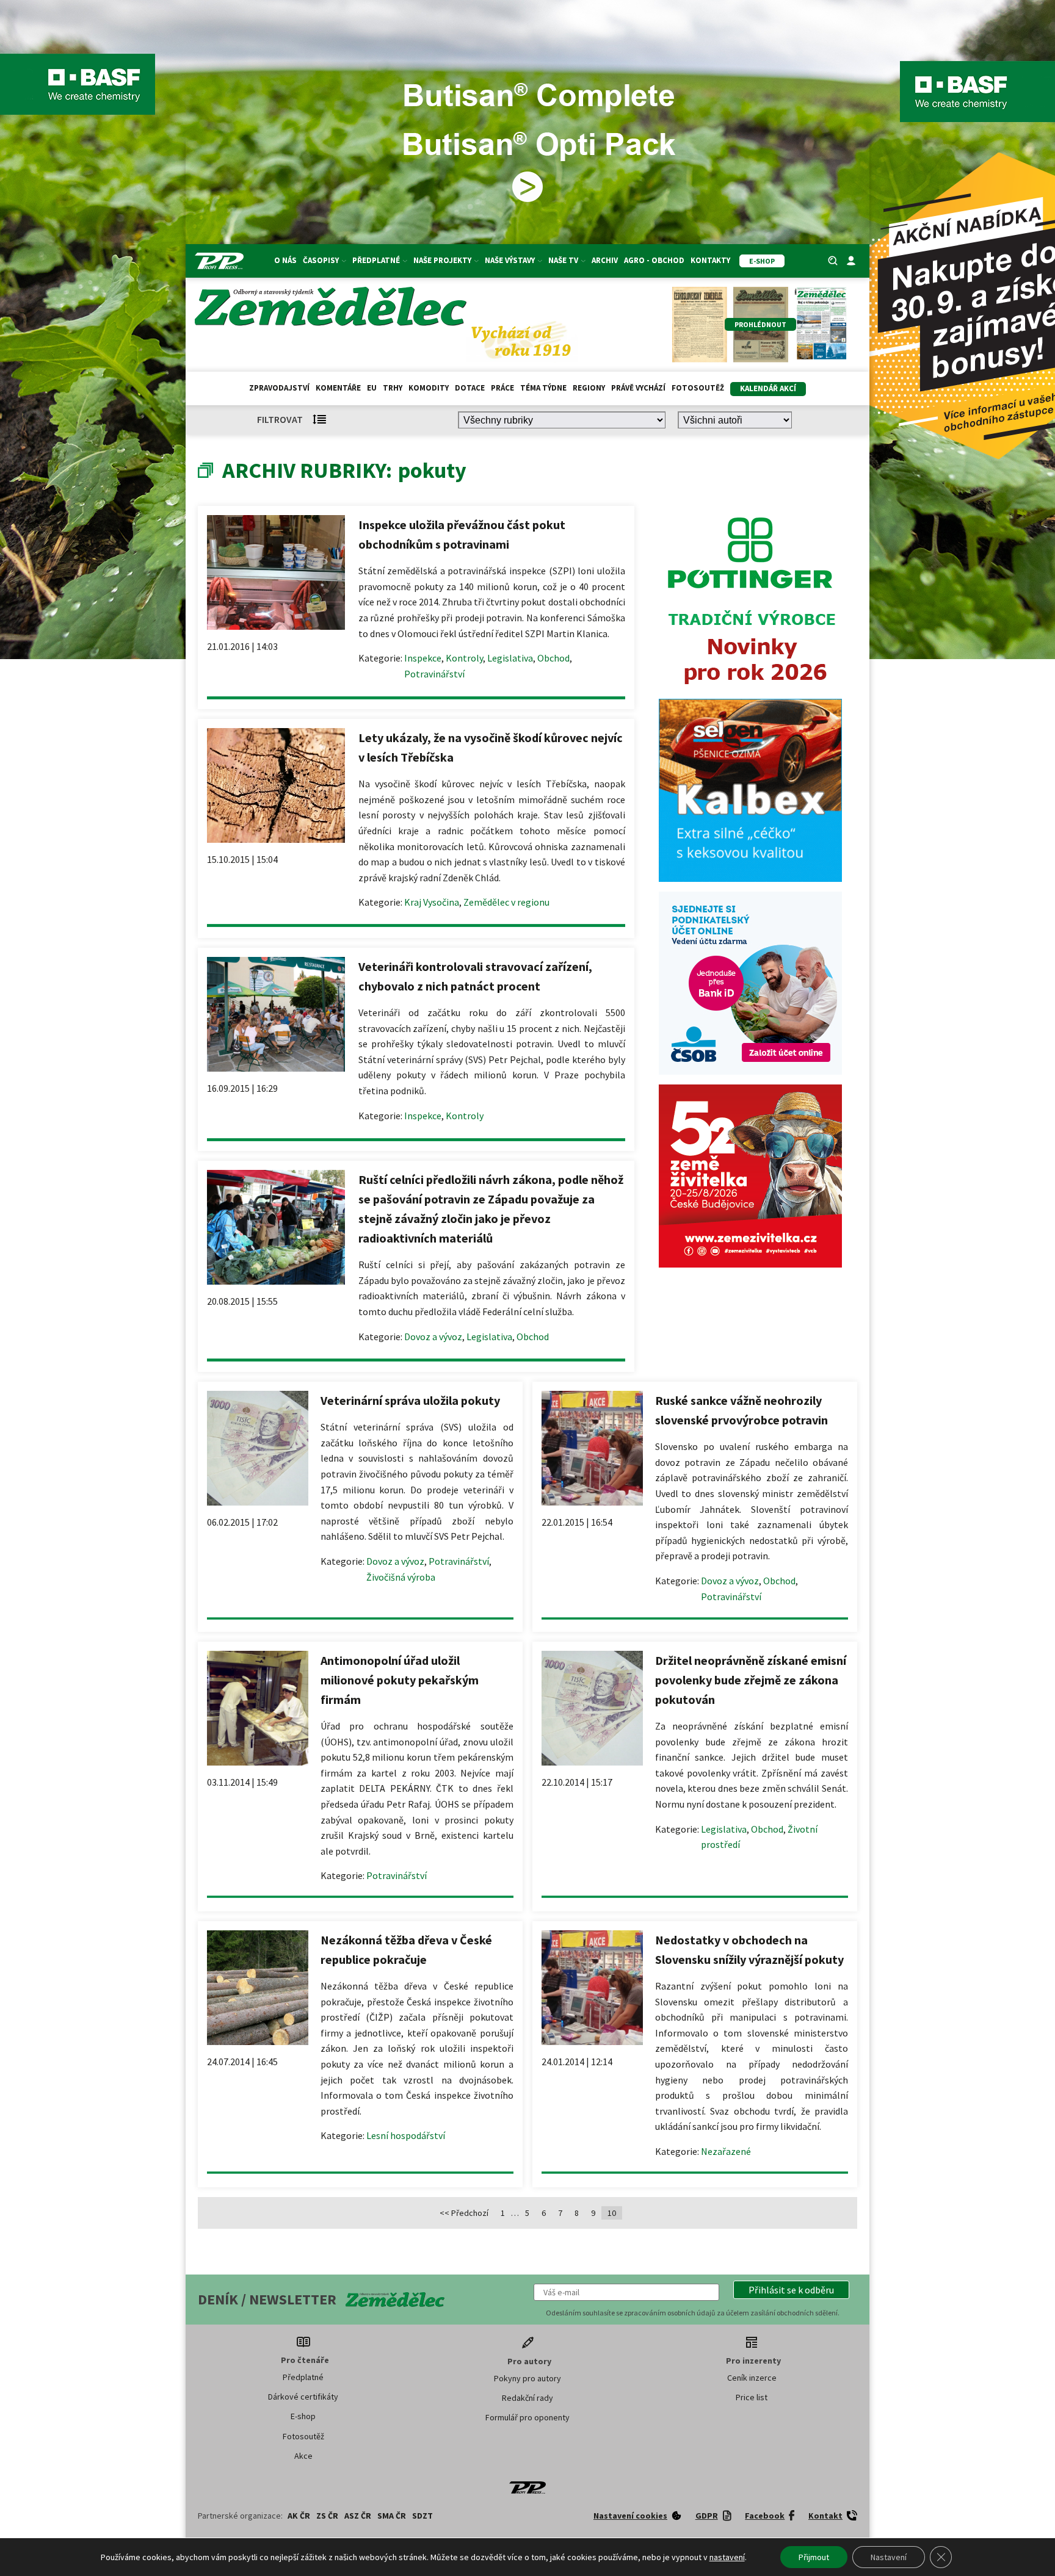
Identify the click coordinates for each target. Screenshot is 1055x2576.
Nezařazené (726, 2151)
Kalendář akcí (768, 388)
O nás (285, 260)
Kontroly (464, 658)
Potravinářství (434, 674)
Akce (303, 2456)
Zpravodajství (279, 388)
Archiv (605, 260)
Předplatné (303, 2377)
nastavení (727, 2557)
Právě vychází (638, 388)
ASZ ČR (358, 2516)
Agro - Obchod (654, 260)
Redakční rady (527, 2398)
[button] (791, 2290)
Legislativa (510, 658)
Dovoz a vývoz (433, 1337)
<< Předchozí (464, 2213)
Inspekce (423, 658)
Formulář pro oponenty (527, 2417)
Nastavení (889, 2557)
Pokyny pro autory (527, 2378)
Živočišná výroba (401, 1577)
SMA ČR (392, 2516)
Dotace (470, 388)
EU (372, 388)
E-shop (303, 2416)
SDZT (422, 2516)
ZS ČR (327, 2516)
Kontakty (710, 260)
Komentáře (338, 388)
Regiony (589, 388)
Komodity (429, 388)
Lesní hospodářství (406, 2135)
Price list (752, 2397)
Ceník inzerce (752, 2378)
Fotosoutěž (698, 388)
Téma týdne (543, 388)
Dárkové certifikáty (303, 2397)
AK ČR (299, 2516)
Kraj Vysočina (432, 902)
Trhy (393, 388)
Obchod (553, 658)
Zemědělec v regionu (506, 902)
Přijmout (814, 2557)
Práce (502, 388)
